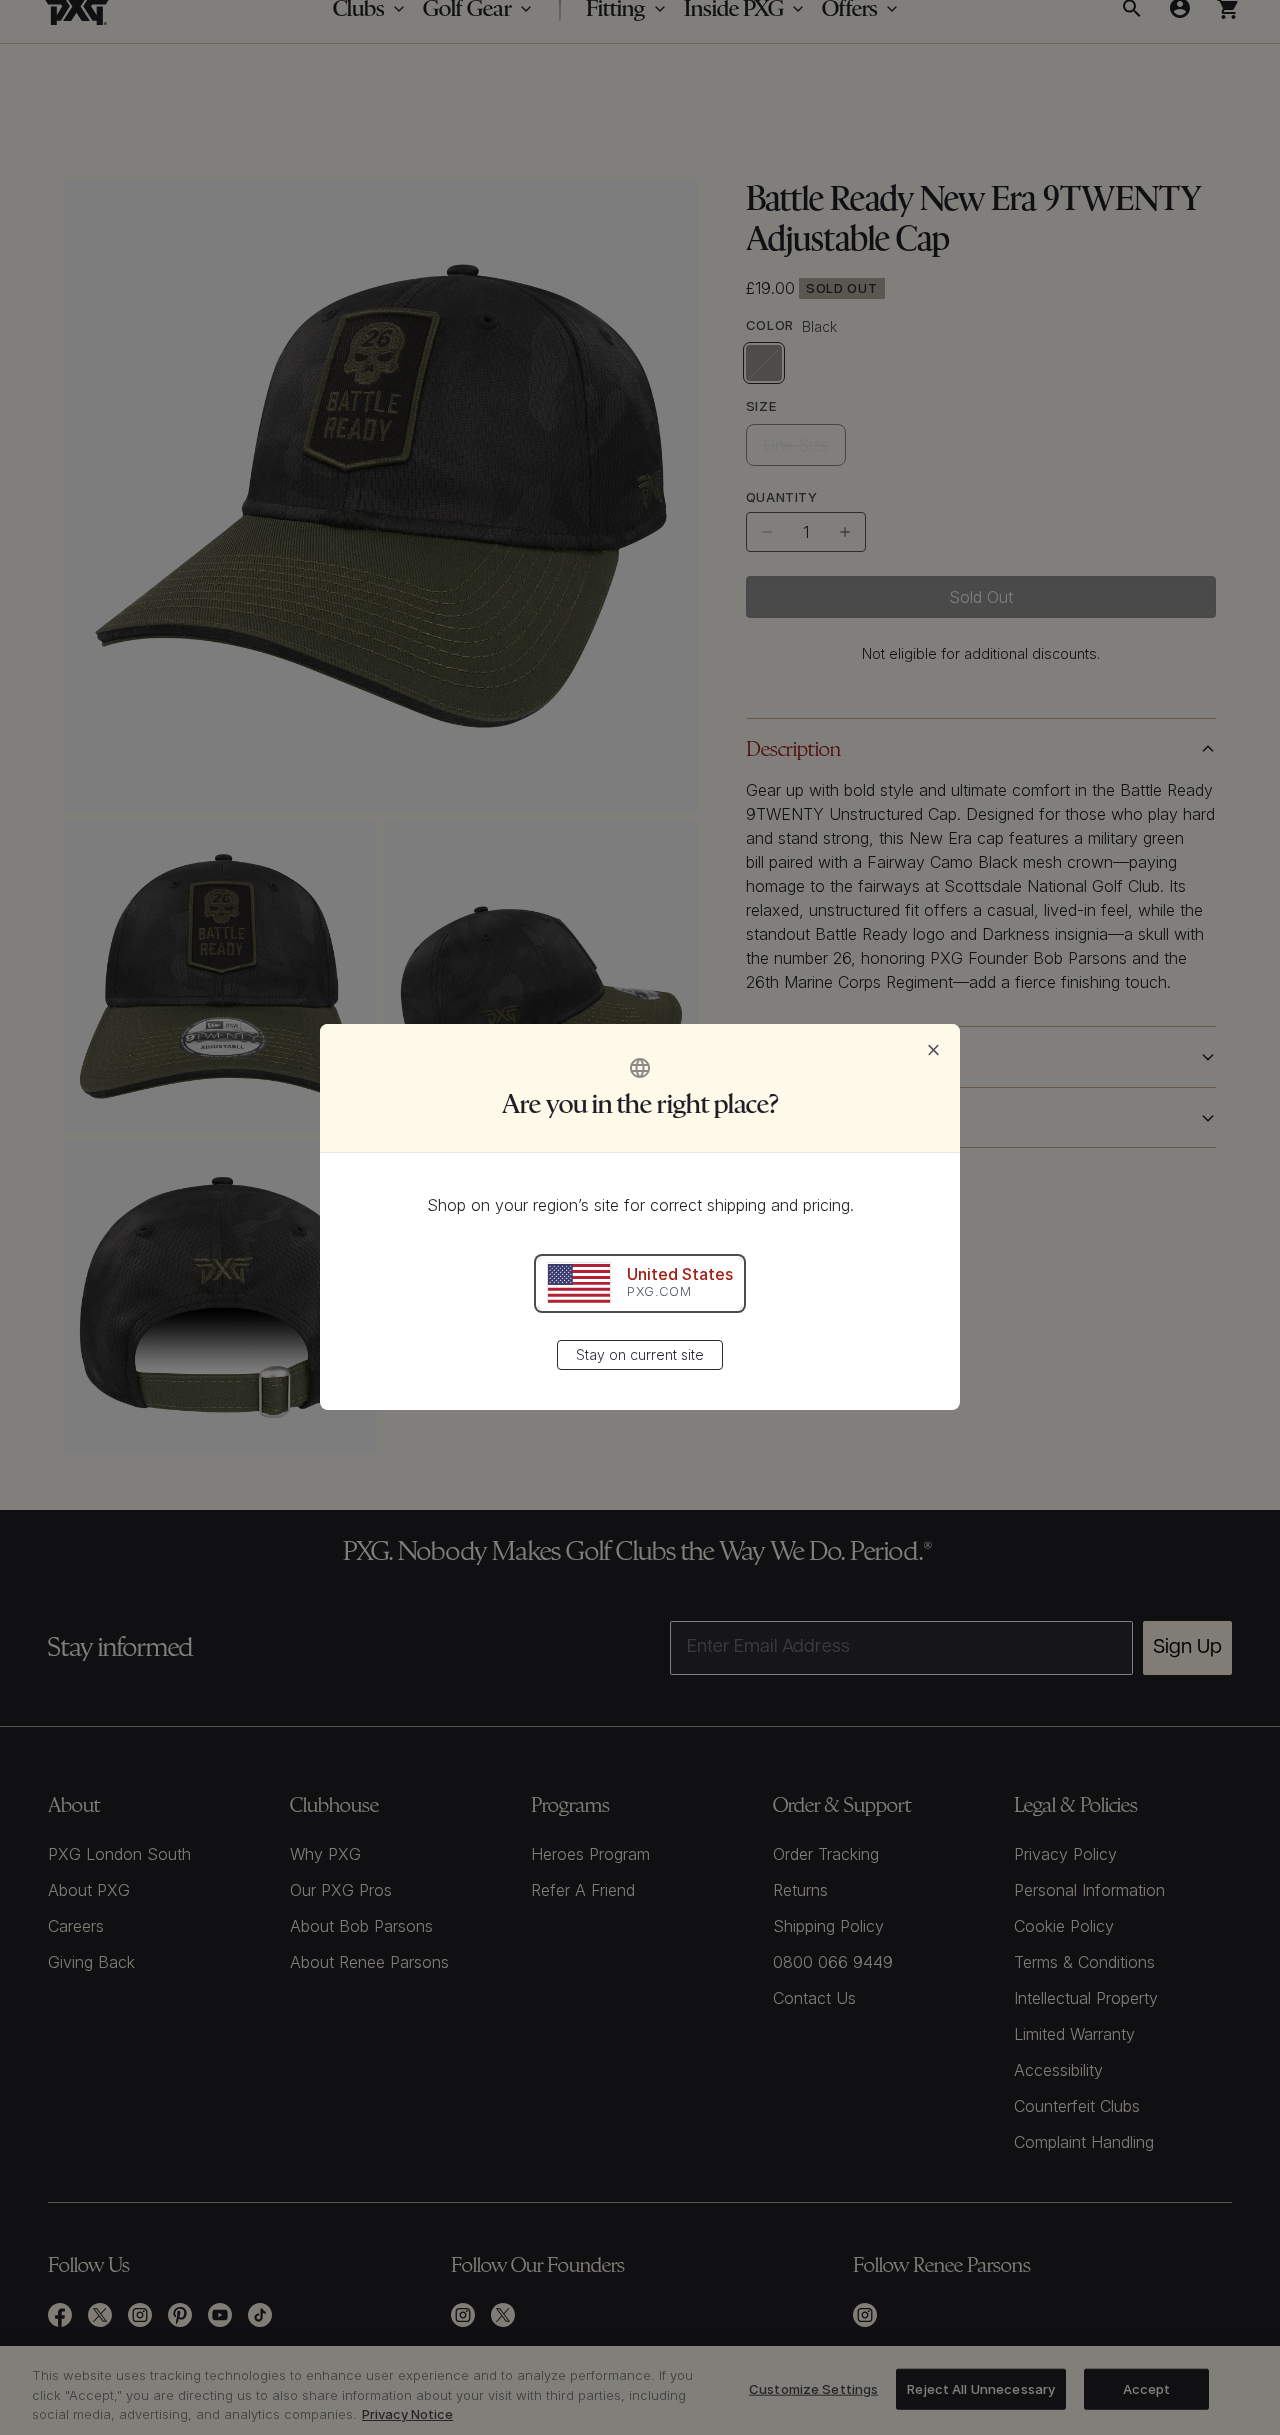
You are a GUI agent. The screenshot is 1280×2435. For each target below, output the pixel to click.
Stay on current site (640, 1355)
